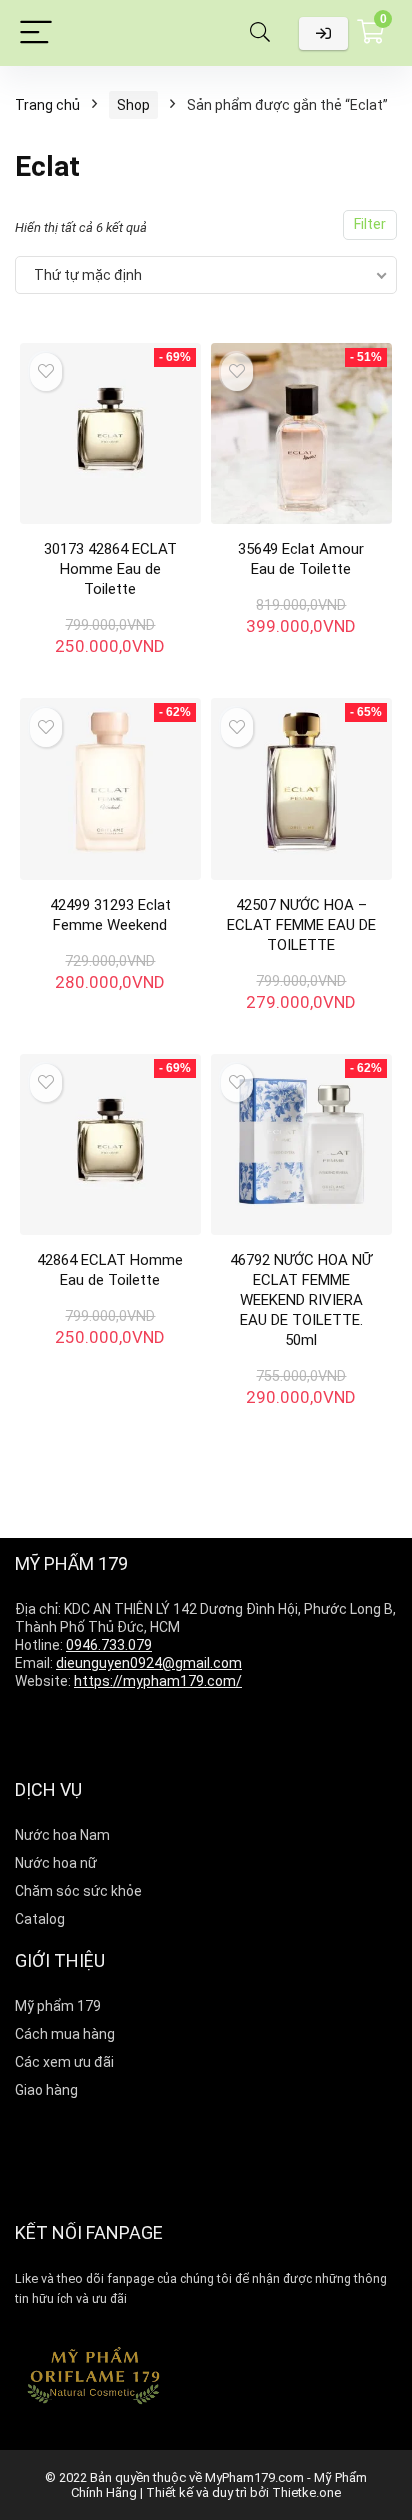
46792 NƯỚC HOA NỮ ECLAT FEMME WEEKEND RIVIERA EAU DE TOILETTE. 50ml (301, 1300)
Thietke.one (306, 2492)
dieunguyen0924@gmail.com (149, 1663)
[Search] (260, 33)
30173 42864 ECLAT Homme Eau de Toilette (110, 569)
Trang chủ (47, 105)
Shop (133, 105)
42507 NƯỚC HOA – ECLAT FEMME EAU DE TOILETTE (301, 925)
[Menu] (36, 33)
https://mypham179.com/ (158, 1681)
